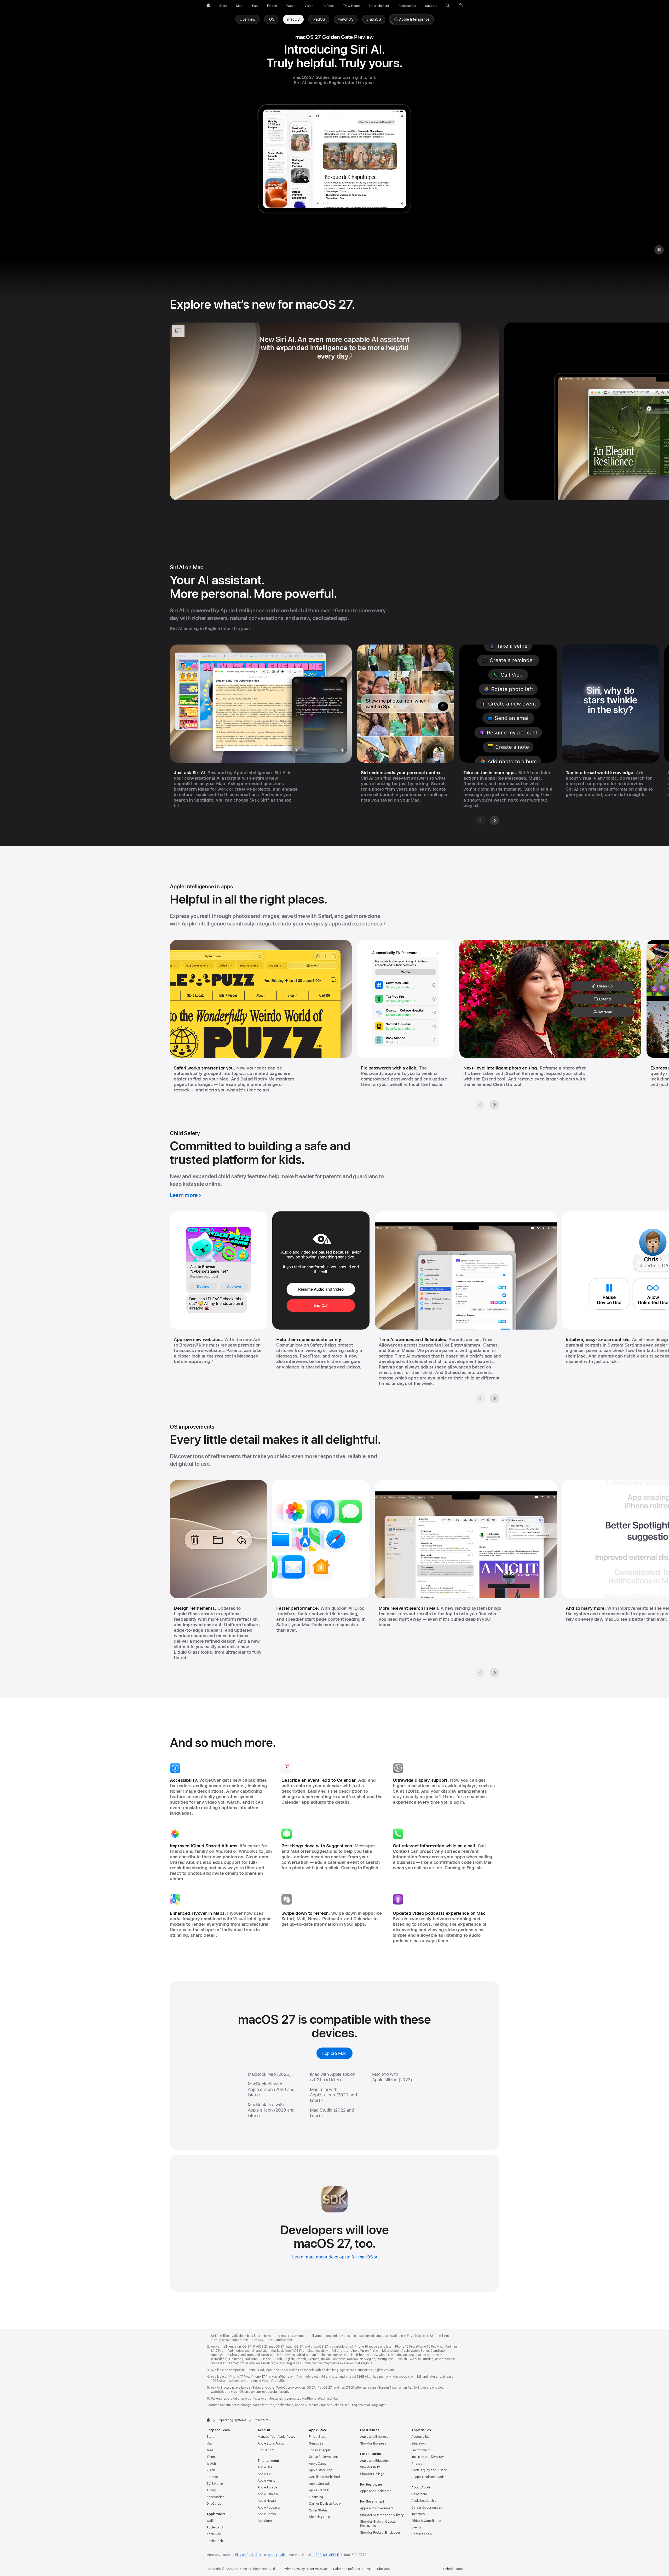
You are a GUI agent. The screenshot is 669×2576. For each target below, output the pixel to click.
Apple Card (215, 2527)
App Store (265, 2521)
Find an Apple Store (249, 2555)
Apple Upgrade (320, 2484)
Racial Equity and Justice (429, 2470)
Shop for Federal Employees (380, 2533)
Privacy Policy (294, 2569)
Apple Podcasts (269, 2508)
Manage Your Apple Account (278, 2437)
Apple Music (266, 2481)
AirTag (211, 2490)
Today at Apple (320, 2450)
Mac (210, 2443)
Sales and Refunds (347, 2569)
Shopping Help (319, 2517)
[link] (293, 19)
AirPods (212, 2477)
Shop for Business (373, 2443)
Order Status (318, 2510)
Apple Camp (318, 2464)
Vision (211, 2470)
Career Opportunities (427, 2508)
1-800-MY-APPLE (325, 2555)
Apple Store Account (273, 2443)
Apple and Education (375, 2461)
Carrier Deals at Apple (325, 2504)
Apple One (265, 2467)
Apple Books (267, 2514)
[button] (448, 6)
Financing (316, 2497)
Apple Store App (321, 2470)
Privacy (417, 2464)
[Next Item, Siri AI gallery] (494, 820)
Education (419, 2443)
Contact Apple (422, 2534)
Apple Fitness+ (268, 2494)
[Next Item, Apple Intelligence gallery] (494, 1105)
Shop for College (372, 2474)
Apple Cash (215, 2541)
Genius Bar (317, 2443)
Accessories (215, 2497)
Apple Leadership (424, 2501)
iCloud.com (266, 2450)
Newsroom (419, 2494)
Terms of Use (319, 2569)
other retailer (277, 2555)
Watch (211, 2464)
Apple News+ (267, 2501)
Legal (368, 2569)
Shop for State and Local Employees (378, 2524)
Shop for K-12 (370, 2467)
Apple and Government (377, 2508)
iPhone (211, 2457)
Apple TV (264, 2474)
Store (210, 2437)
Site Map (383, 2569)
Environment (420, 2450)
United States (453, 2569)
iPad (210, 2450)
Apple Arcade (267, 2487)
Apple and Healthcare (376, 2491)
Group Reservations (323, 2457)
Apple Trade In (319, 2490)
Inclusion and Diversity (428, 2457)
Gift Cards (214, 2504)
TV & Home (215, 2484)
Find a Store (318, 2437)
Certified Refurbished (324, 2477)
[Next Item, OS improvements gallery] (494, 1672)
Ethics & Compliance (426, 2521)
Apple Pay (214, 2534)
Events (416, 2527)
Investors (418, 2514)
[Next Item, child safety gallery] (494, 1398)
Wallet (211, 2521)
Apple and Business (374, 2437)
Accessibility (420, 2437)
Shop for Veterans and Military (382, 2515)
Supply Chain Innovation (429, 2477)
